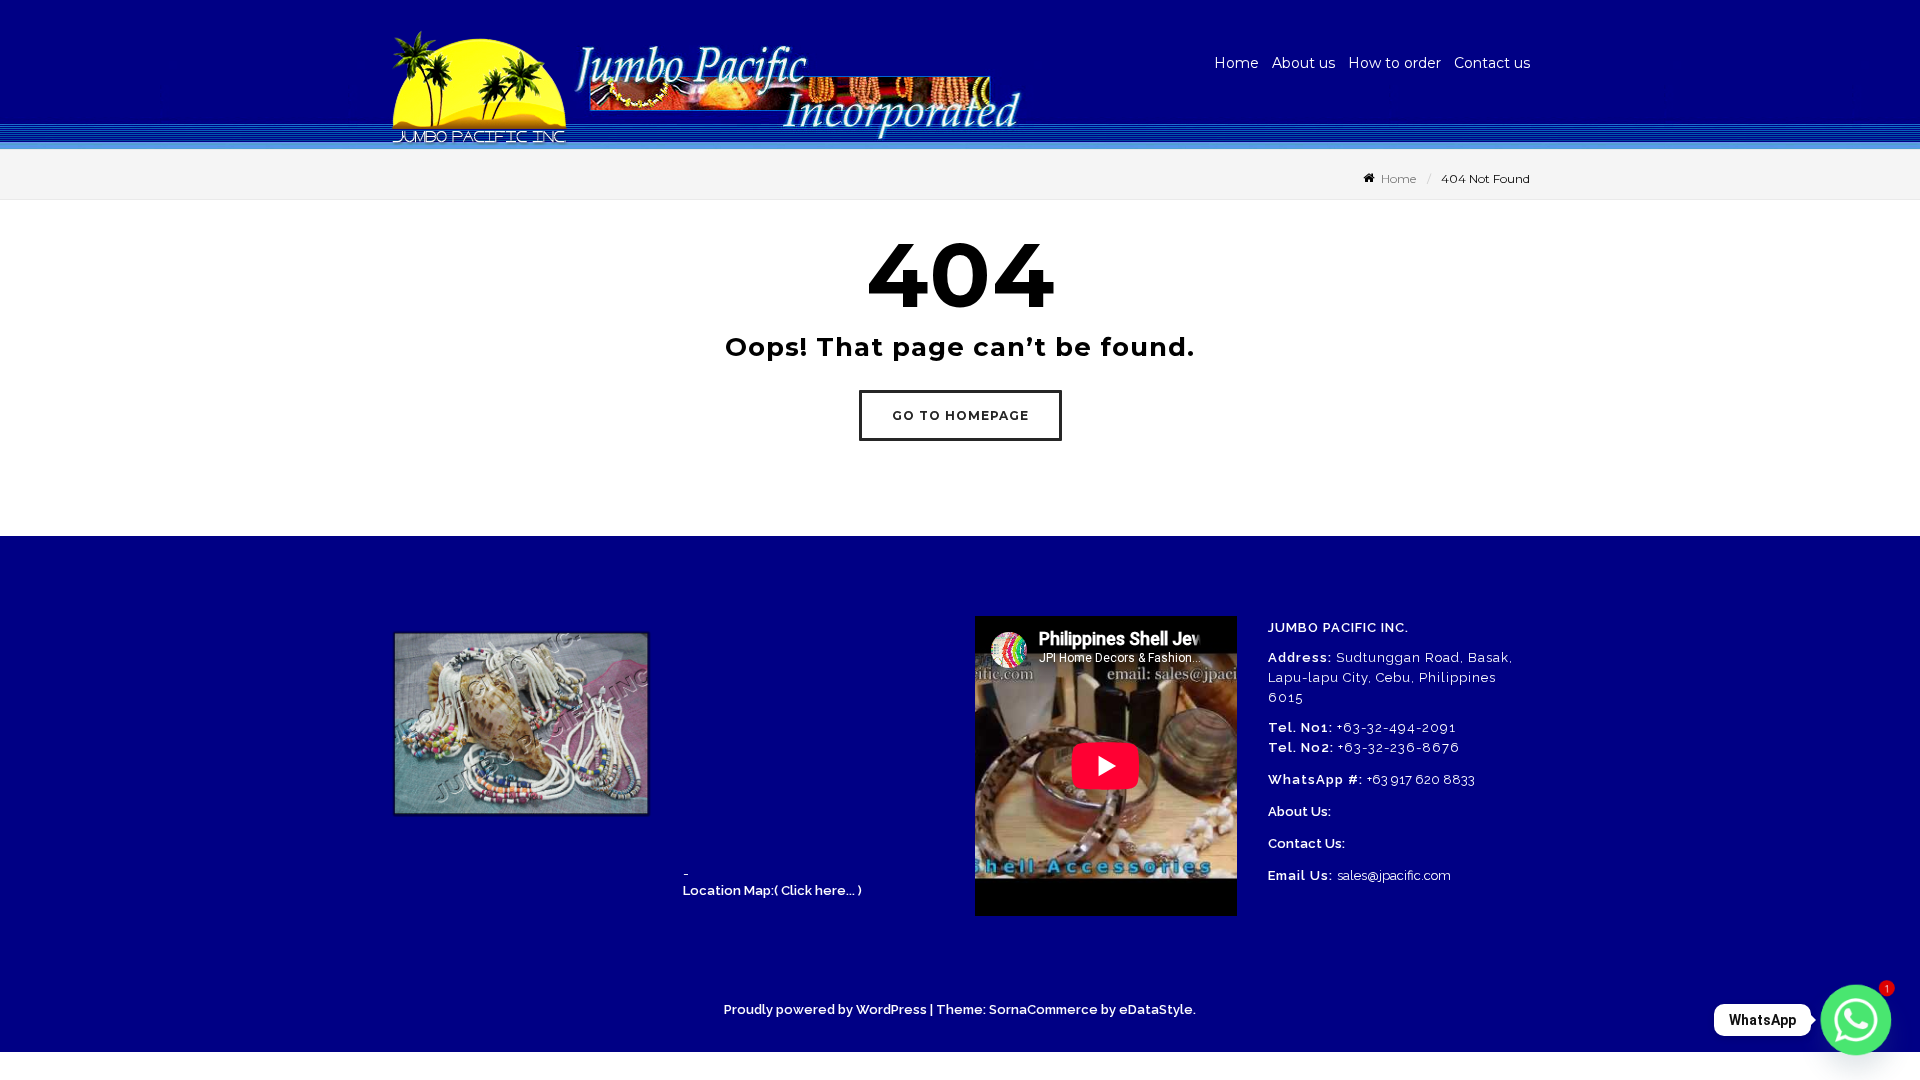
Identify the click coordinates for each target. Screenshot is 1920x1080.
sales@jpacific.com (1394, 875)
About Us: (1299, 811)
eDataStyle (1156, 1009)
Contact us (1492, 63)
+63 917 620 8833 (1421, 779)
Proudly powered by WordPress (825, 1009)
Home (1236, 63)
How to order (1394, 63)
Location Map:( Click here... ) (772, 890)
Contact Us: (1306, 843)
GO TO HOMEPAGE (960, 415)
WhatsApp (1762, 1020)
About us (1303, 63)
